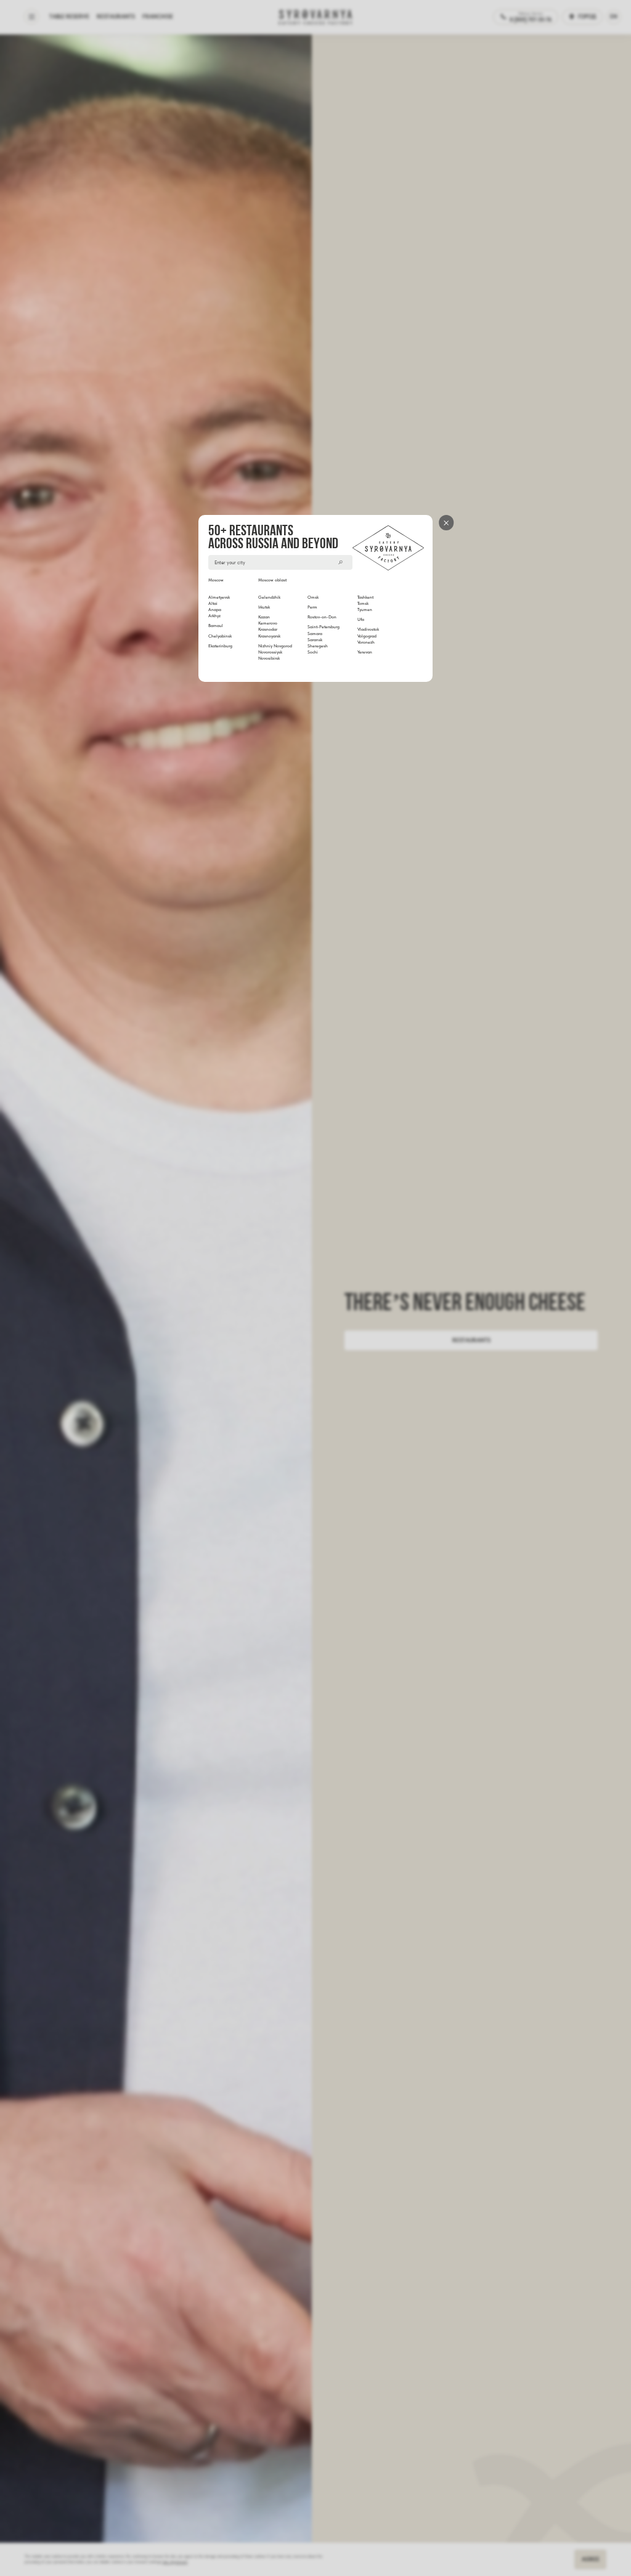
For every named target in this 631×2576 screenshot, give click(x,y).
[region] (316, 619)
